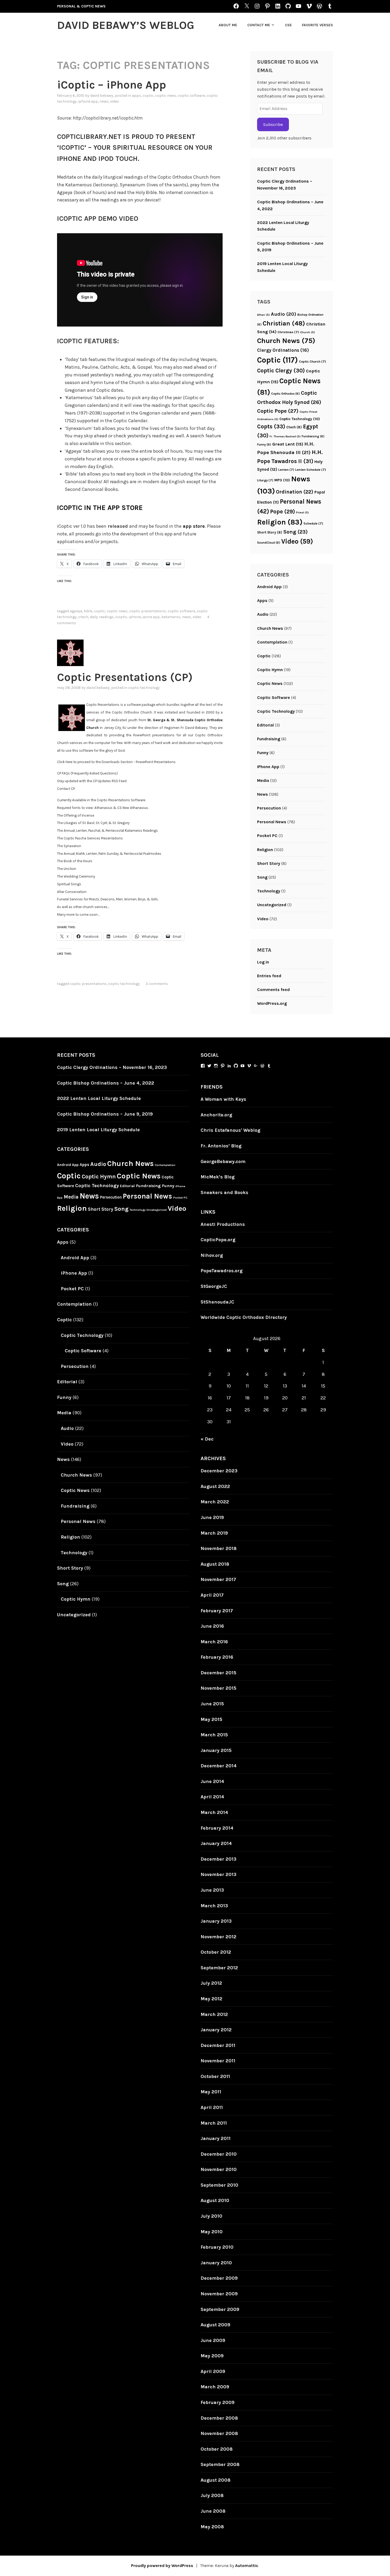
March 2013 (214, 1906)
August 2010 (215, 2200)
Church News (286, 341)
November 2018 (219, 1548)
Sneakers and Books (224, 1192)
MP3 (282, 480)
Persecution (269, 808)
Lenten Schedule (311, 470)
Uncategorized (272, 905)
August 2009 (215, 2325)
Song (296, 532)
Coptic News (166, 96)
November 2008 (219, 2433)
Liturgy (265, 480)
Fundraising (313, 436)
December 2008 (219, 2418)
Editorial (265, 725)
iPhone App (88, 101)
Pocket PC (267, 836)
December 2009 (219, 2278)
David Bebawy (102, 96)
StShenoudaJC (217, 1302)
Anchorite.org (216, 1115)
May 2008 (212, 2527)
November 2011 (218, 2061)
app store (194, 526)
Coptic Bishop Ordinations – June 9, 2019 (105, 1114)
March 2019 (214, 1533)
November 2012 (218, 1937)
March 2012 (214, 2014)
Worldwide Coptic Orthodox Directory (244, 1317)
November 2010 (219, 2169)
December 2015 (218, 1673)
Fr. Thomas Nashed (285, 436)
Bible (88, 611)
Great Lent (288, 444)
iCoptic (121, 617)
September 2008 (220, 2464)
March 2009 (215, 2387)
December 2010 (219, 2154)
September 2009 (220, 2309)
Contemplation (272, 642)
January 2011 (216, 2138)
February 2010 (217, 2247)
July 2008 (212, 2495)
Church (307, 332)
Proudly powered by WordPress (162, 2566)
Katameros (171, 617)
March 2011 (214, 2123)
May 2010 (212, 2232)
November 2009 (219, 2294)
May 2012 (211, 1999)
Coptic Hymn (270, 670)
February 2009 (218, 2402)
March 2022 (215, 1502)
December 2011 (218, 2045)
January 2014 (216, 1843)
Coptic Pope (278, 411)
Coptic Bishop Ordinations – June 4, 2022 (106, 1083)
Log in (263, 962)
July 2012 (211, 1983)
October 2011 (215, 2076)
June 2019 (212, 1517)
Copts (271, 426)
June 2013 (212, 1890)
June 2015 (212, 1704)
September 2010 (219, 2185)
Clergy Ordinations (283, 350)
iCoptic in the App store (100, 508)
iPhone (135, 617)
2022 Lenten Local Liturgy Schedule (99, 1098)
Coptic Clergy (281, 371)
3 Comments (157, 984)
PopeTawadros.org (222, 1271)
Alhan (263, 315)
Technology (269, 891)
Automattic (247, 2566)
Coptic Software (191, 96)
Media (263, 780)
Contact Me (259, 25)
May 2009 (212, 2356)
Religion (280, 522)
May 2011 (211, 2092)
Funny (264, 444)
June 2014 (212, 1781)
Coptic (148, 96)
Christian (284, 323)
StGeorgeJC (214, 1286)
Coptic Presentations (148, 611)
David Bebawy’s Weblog (126, 25)
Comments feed (273, 990)
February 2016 (217, 1657)
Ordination (295, 492)
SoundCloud (269, 543)
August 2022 (215, 1486)
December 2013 (218, 1859)
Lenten (286, 470)
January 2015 (216, 1750)
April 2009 (213, 2371)
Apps (136, 96)
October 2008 (217, 2449)
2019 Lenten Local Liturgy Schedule (98, 1130)
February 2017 (217, 1611)
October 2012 (216, 1952)
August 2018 (215, 1564)
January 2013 (216, 1921)
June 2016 (212, 1626)
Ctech (83, 617)
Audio (284, 314)
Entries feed (269, 976)
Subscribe (273, 124)
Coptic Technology (144, 688)
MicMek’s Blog (218, 1177)
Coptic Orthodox (285, 394)
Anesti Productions (223, 1224)
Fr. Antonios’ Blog (221, 1146)
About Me (228, 25)
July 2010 (211, 2216)
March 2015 (214, 1735)
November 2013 (218, 1874)
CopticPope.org (218, 1240)
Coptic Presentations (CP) (125, 677)
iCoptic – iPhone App (112, 85)
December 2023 (219, 1471)
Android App (269, 587)
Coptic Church (313, 362)
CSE (288, 25)
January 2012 (216, 2030)
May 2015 (211, 1719)
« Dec (207, 1439)
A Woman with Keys (223, 1099)
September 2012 (219, 1968)
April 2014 (212, 1797)
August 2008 (216, 2480)
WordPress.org (272, 1003)
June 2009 (213, 2340)
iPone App (151, 617)
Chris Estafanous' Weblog (230, 1130)
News (104, 101)
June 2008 (213, 2511)
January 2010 (216, 2263)
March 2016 (214, 1642)
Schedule (313, 523)
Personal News (272, 822)
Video (114, 101)
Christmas (288, 332)
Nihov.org (212, 1255)
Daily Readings (102, 617)
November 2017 (218, 1579)
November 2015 (218, 1688)
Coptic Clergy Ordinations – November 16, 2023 (112, 1067)
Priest (302, 512)
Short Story (270, 532)
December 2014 (219, 1766)
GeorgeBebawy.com (223, 1161)
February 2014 (217, 1828)
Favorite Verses (317, 25)
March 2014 (214, 1812)
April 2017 (212, 1595)
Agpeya (76, 611)
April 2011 (212, 2107)
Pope (283, 512)
